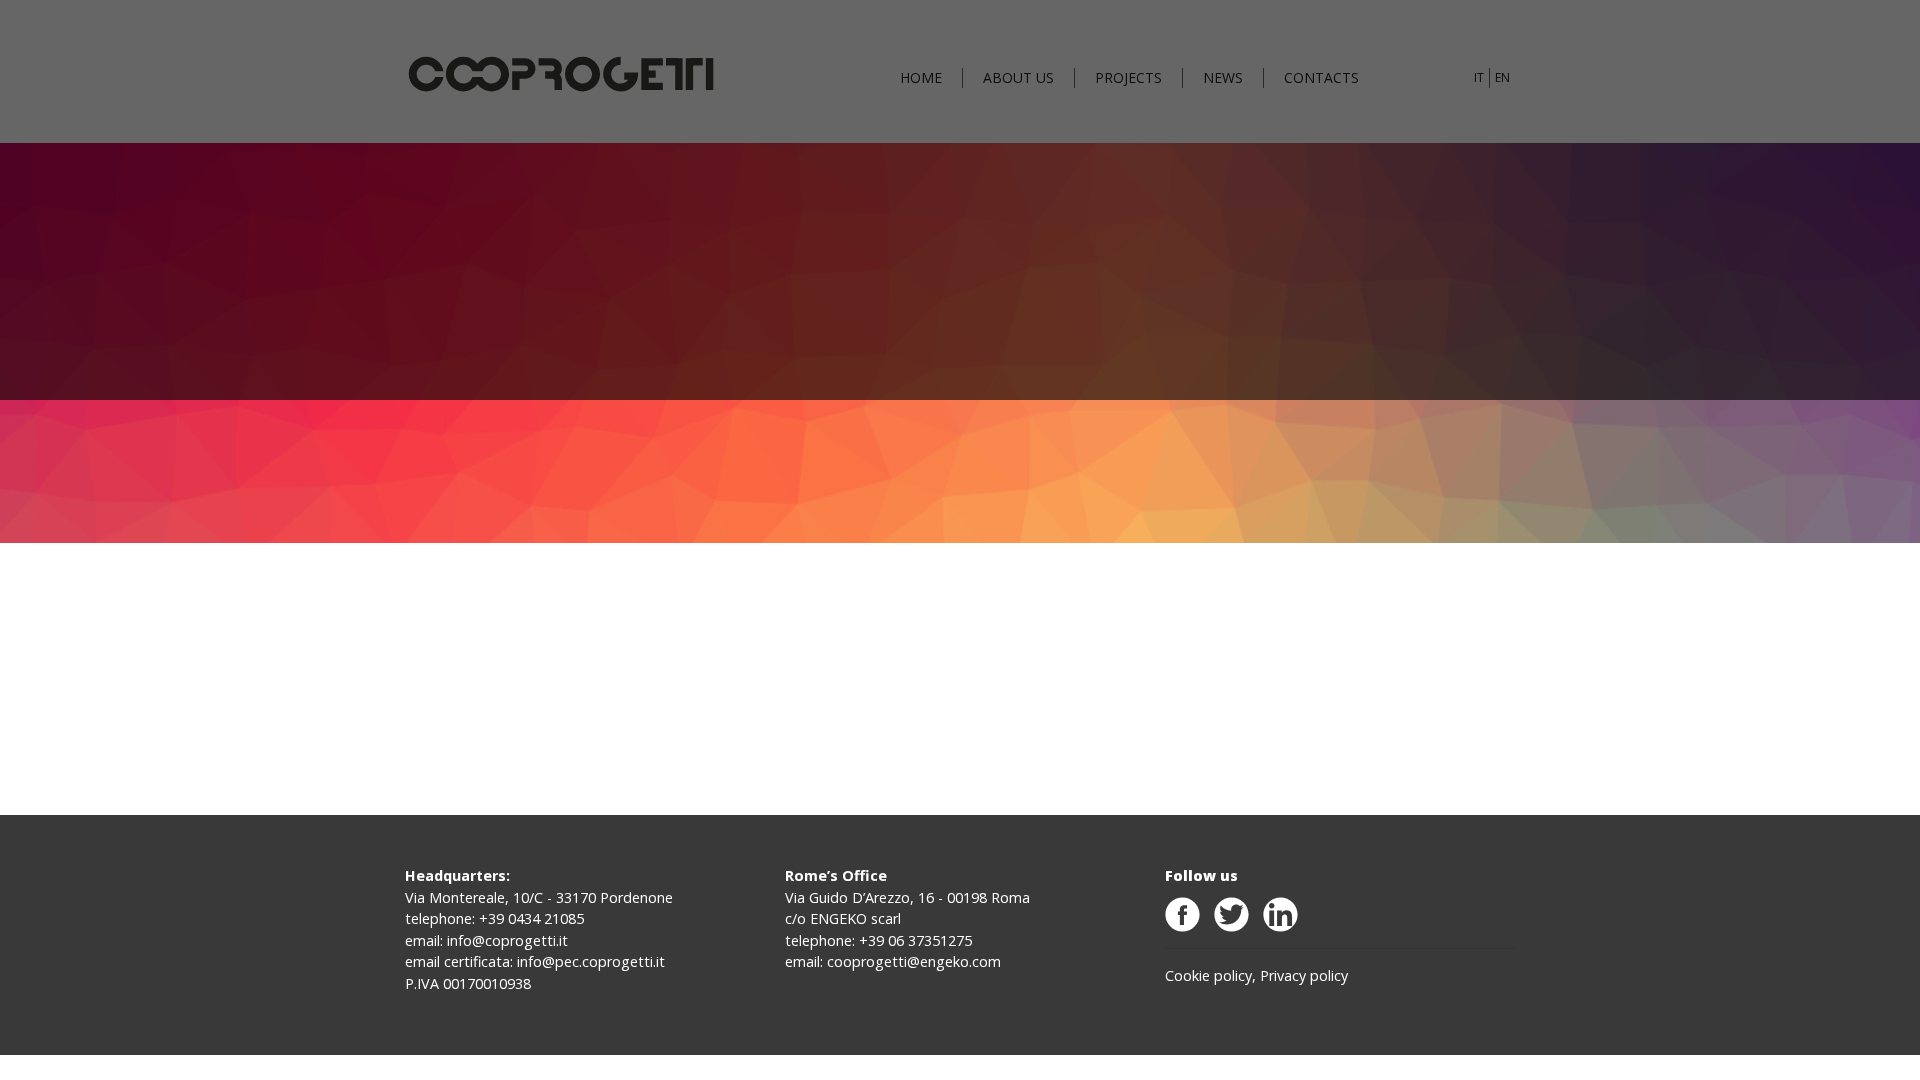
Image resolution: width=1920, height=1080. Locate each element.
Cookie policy (1208, 975)
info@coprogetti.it (507, 940)
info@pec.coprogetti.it (591, 961)
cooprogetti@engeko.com (914, 961)
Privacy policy (1304, 975)
